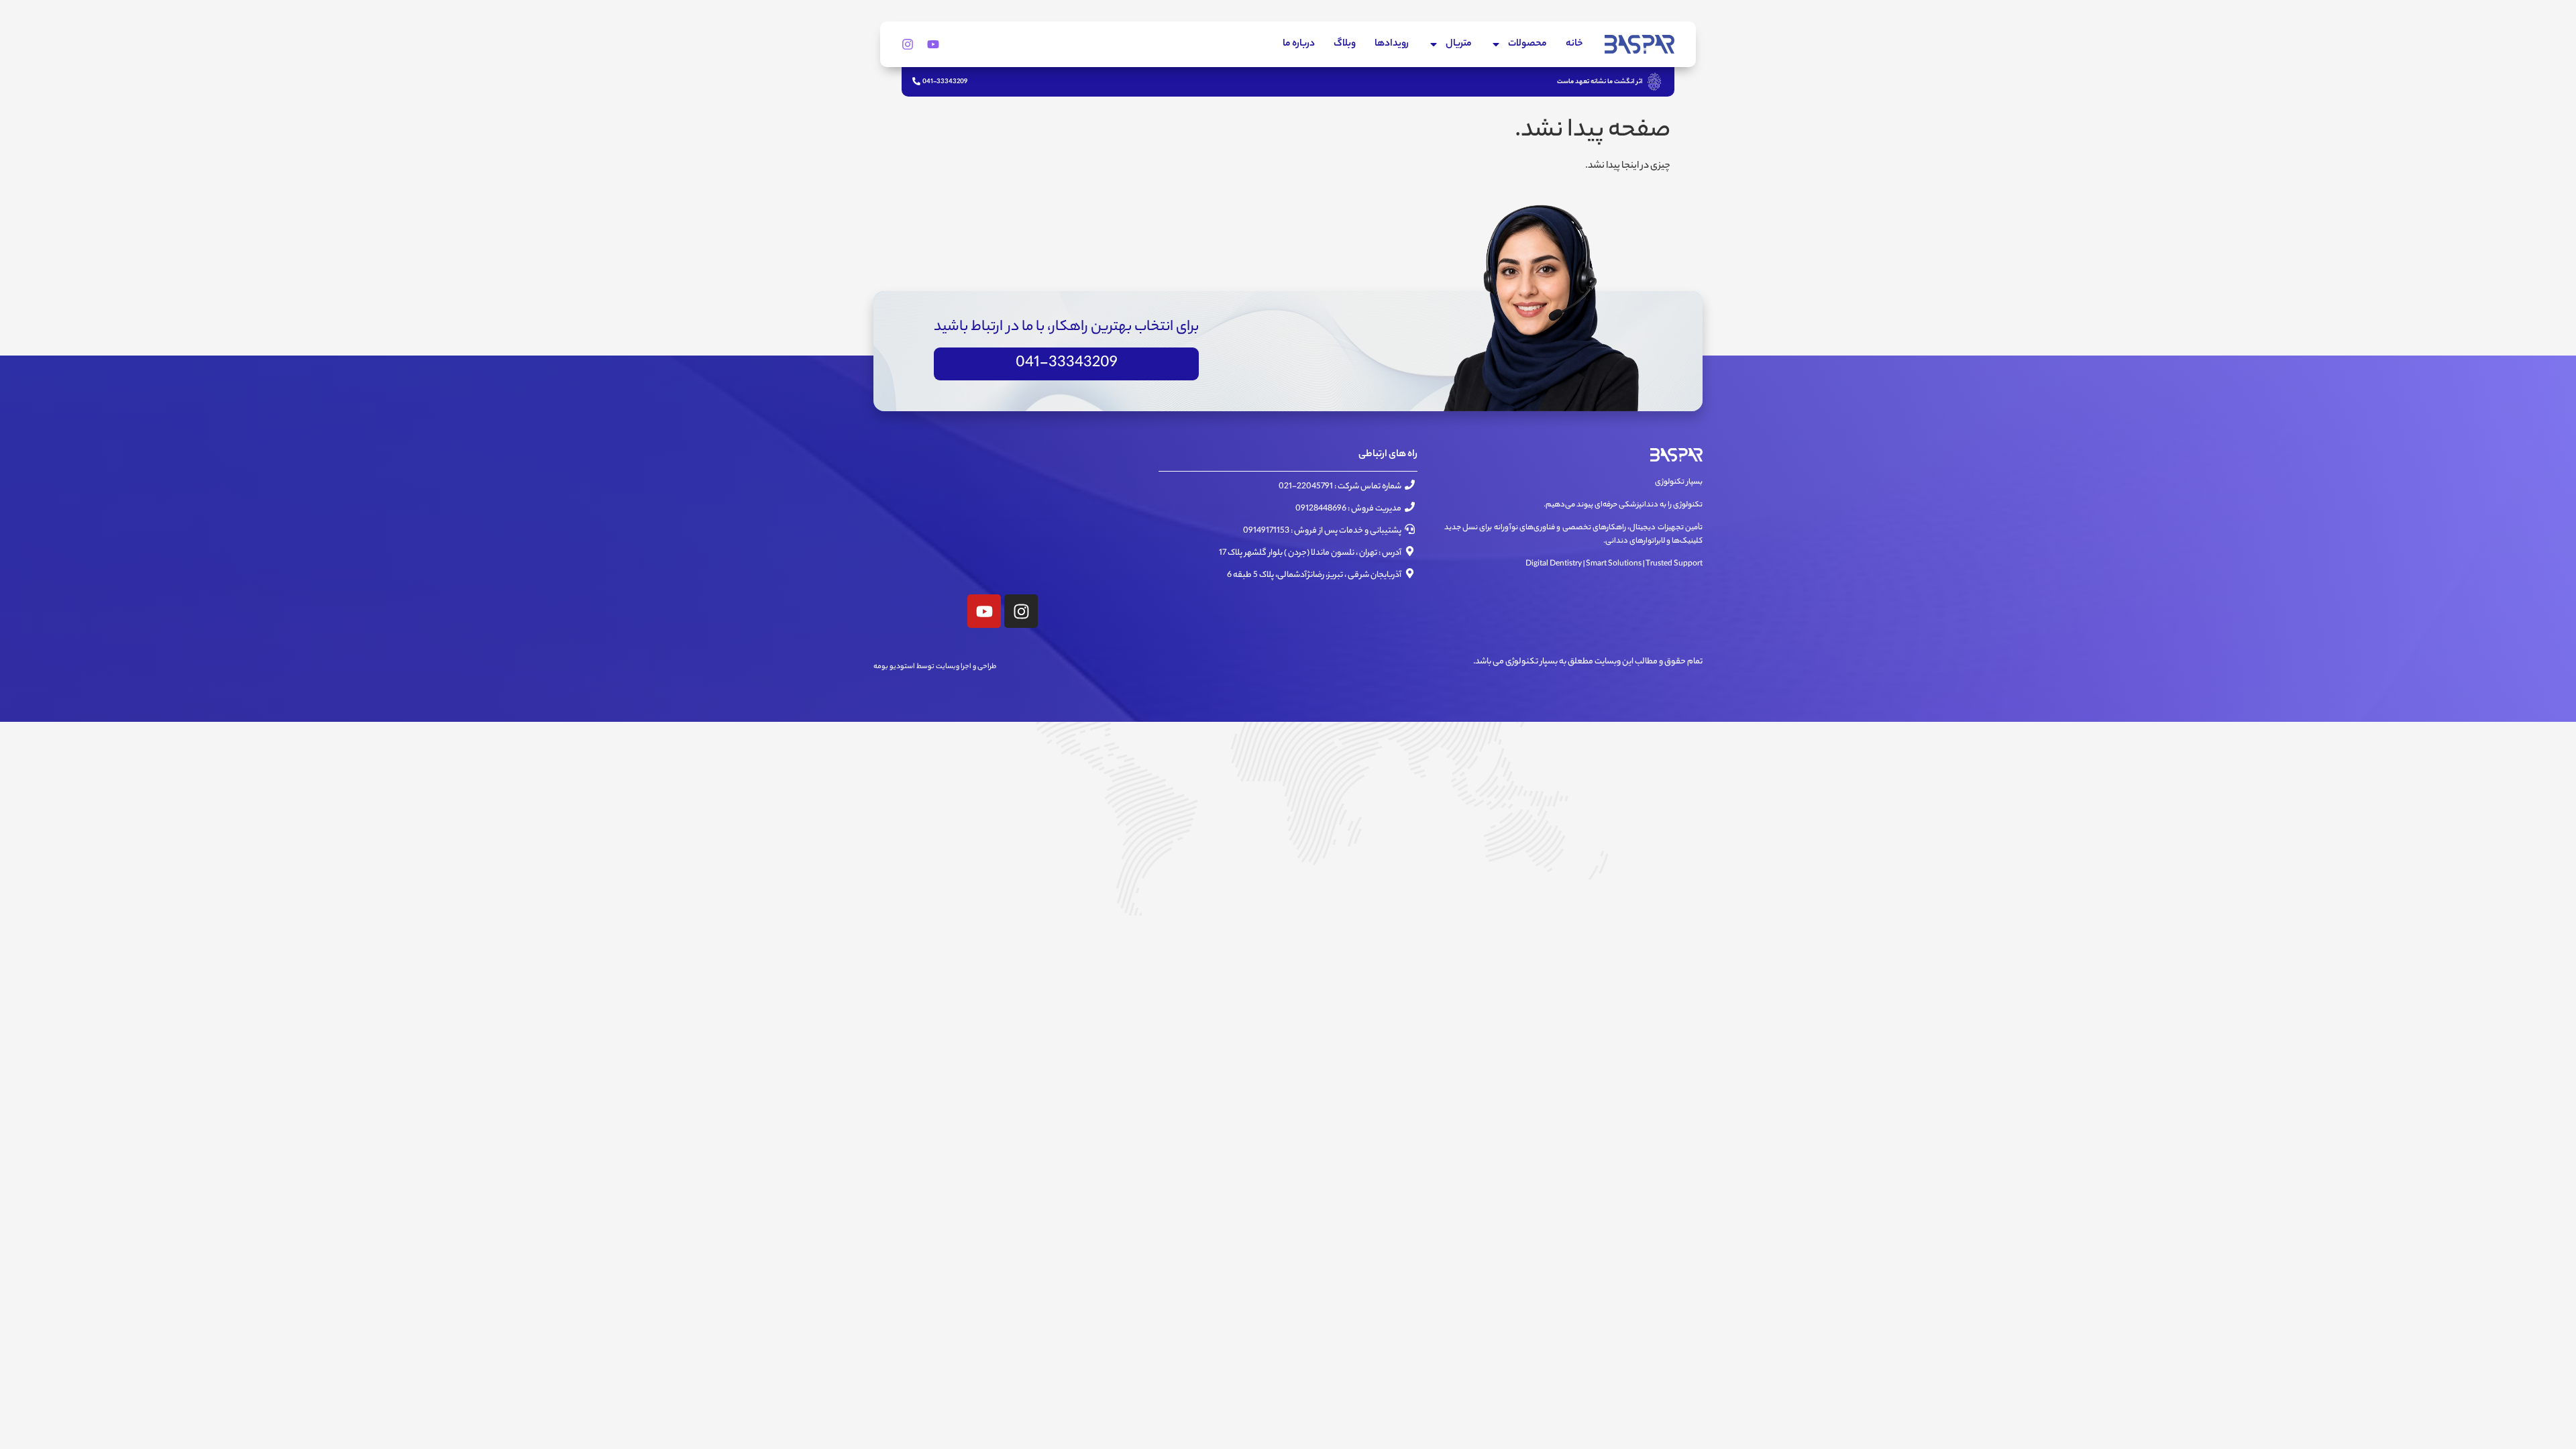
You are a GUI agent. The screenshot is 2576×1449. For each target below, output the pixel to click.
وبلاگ (1345, 44)
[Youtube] (933, 44)
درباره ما (1299, 44)
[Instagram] (908, 44)
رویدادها (1392, 44)
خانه (1574, 44)
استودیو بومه (894, 667)
